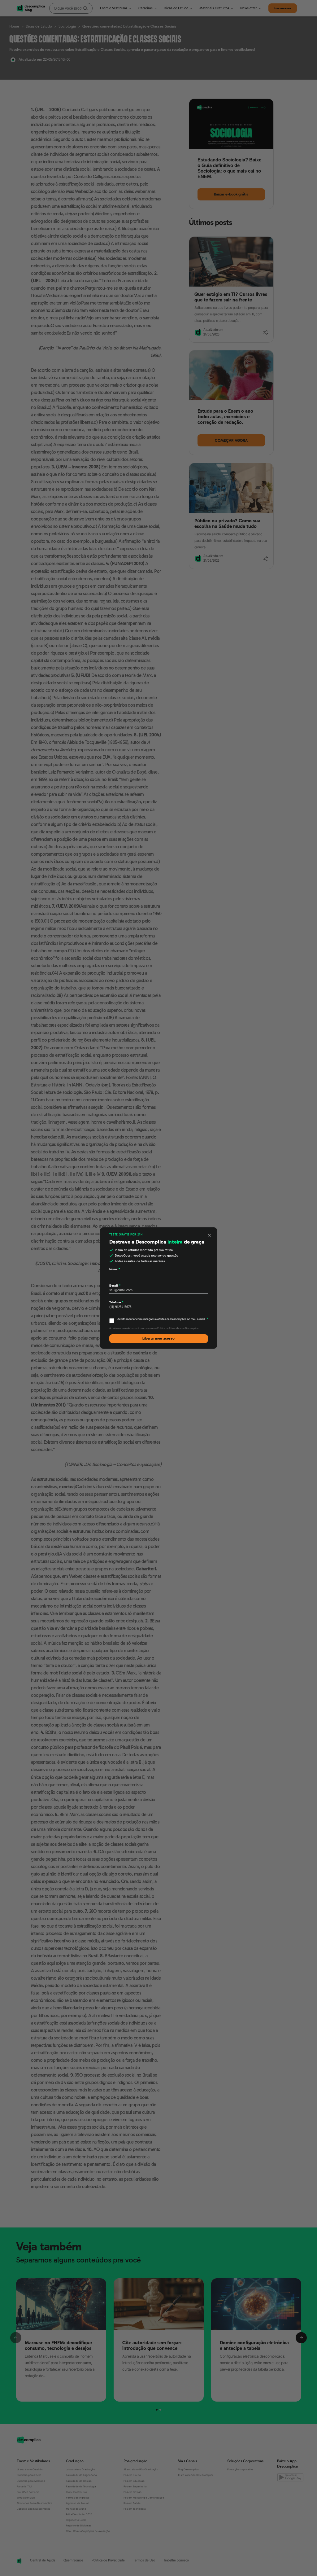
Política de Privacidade (169, 1328)
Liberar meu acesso (158, 1338)
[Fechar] (210, 1235)
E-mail (115, 1286)
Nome (115, 1269)
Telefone (116, 1302)
